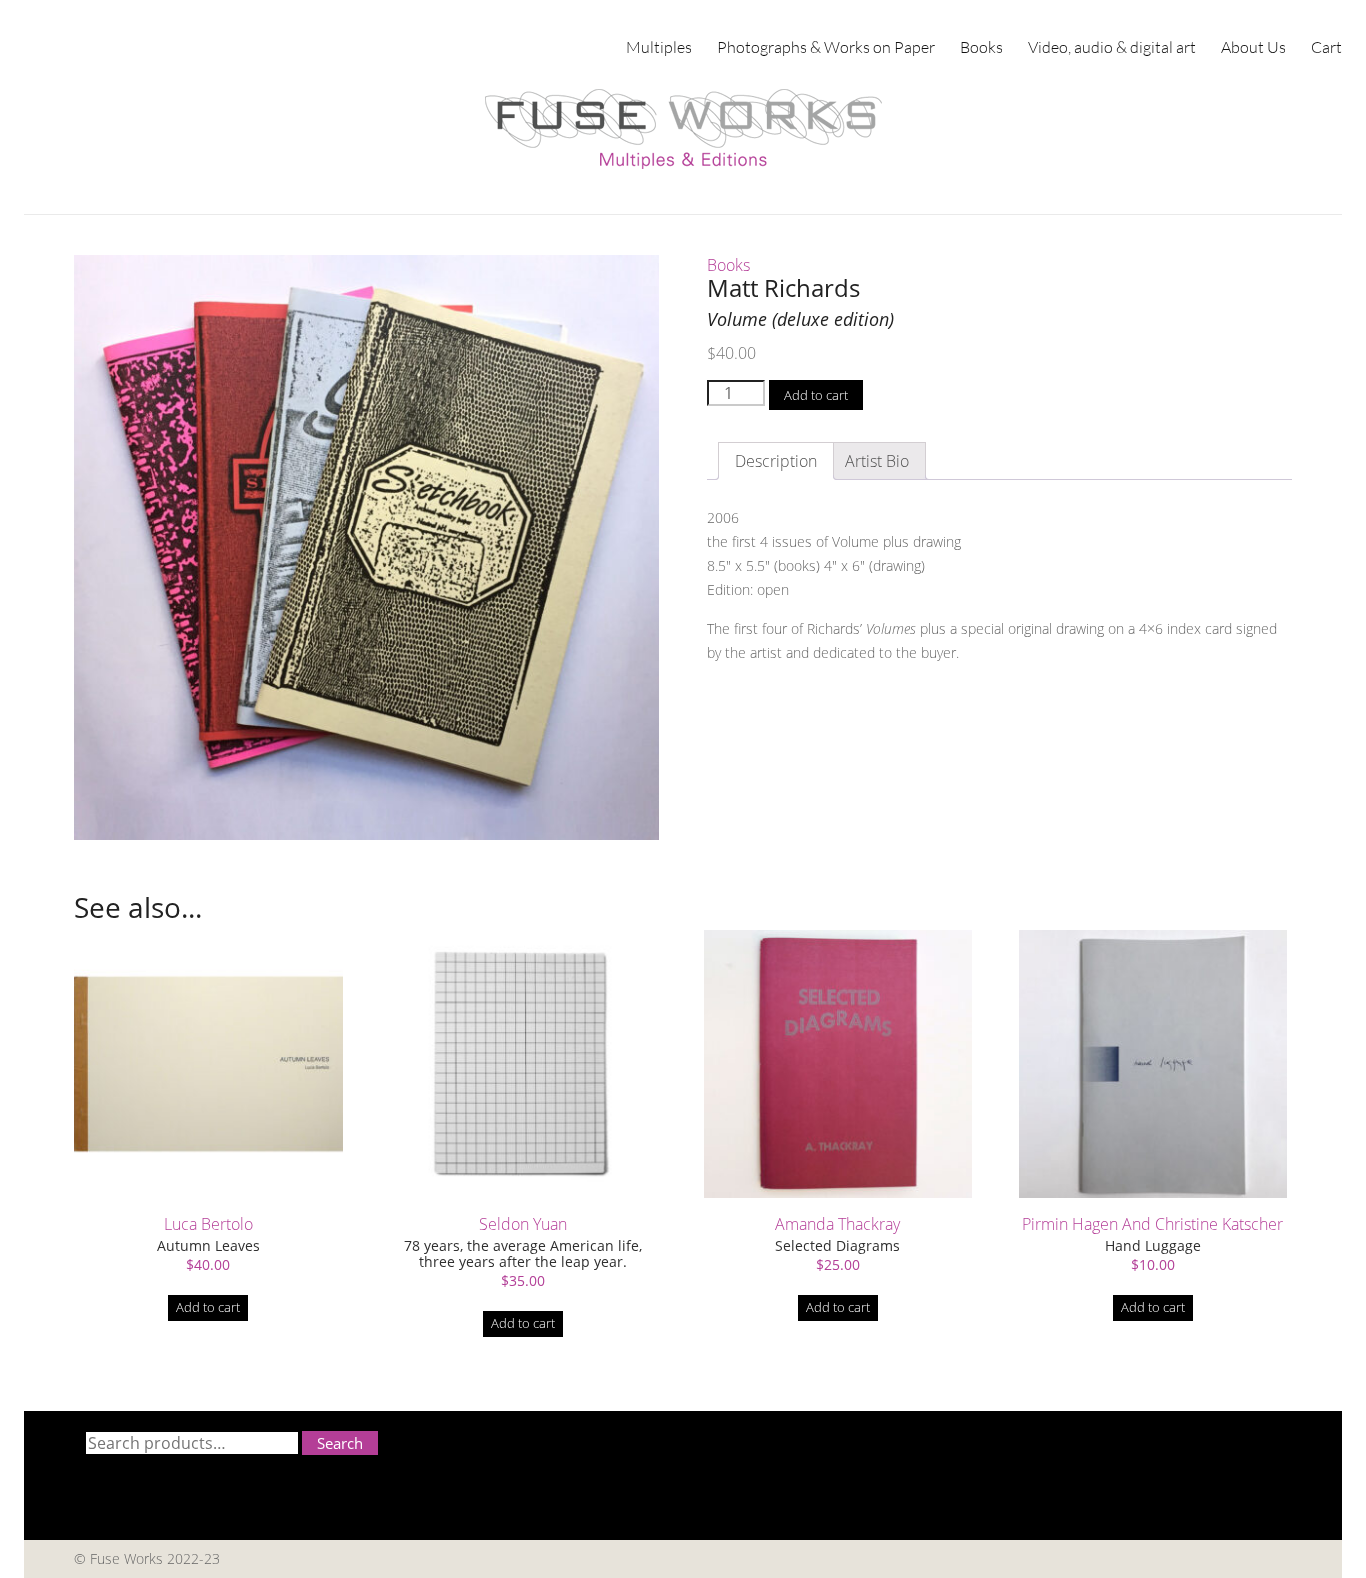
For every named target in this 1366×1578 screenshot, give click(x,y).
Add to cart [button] (208, 1307)
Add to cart (816, 395)
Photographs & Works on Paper (826, 46)
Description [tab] (776, 461)
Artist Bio (877, 461)
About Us (1253, 46)
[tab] (877, 461)
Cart (1326, 46)
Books (981, 46)
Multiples (659, 46)
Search (340, 1443)
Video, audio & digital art (1112, 46)
